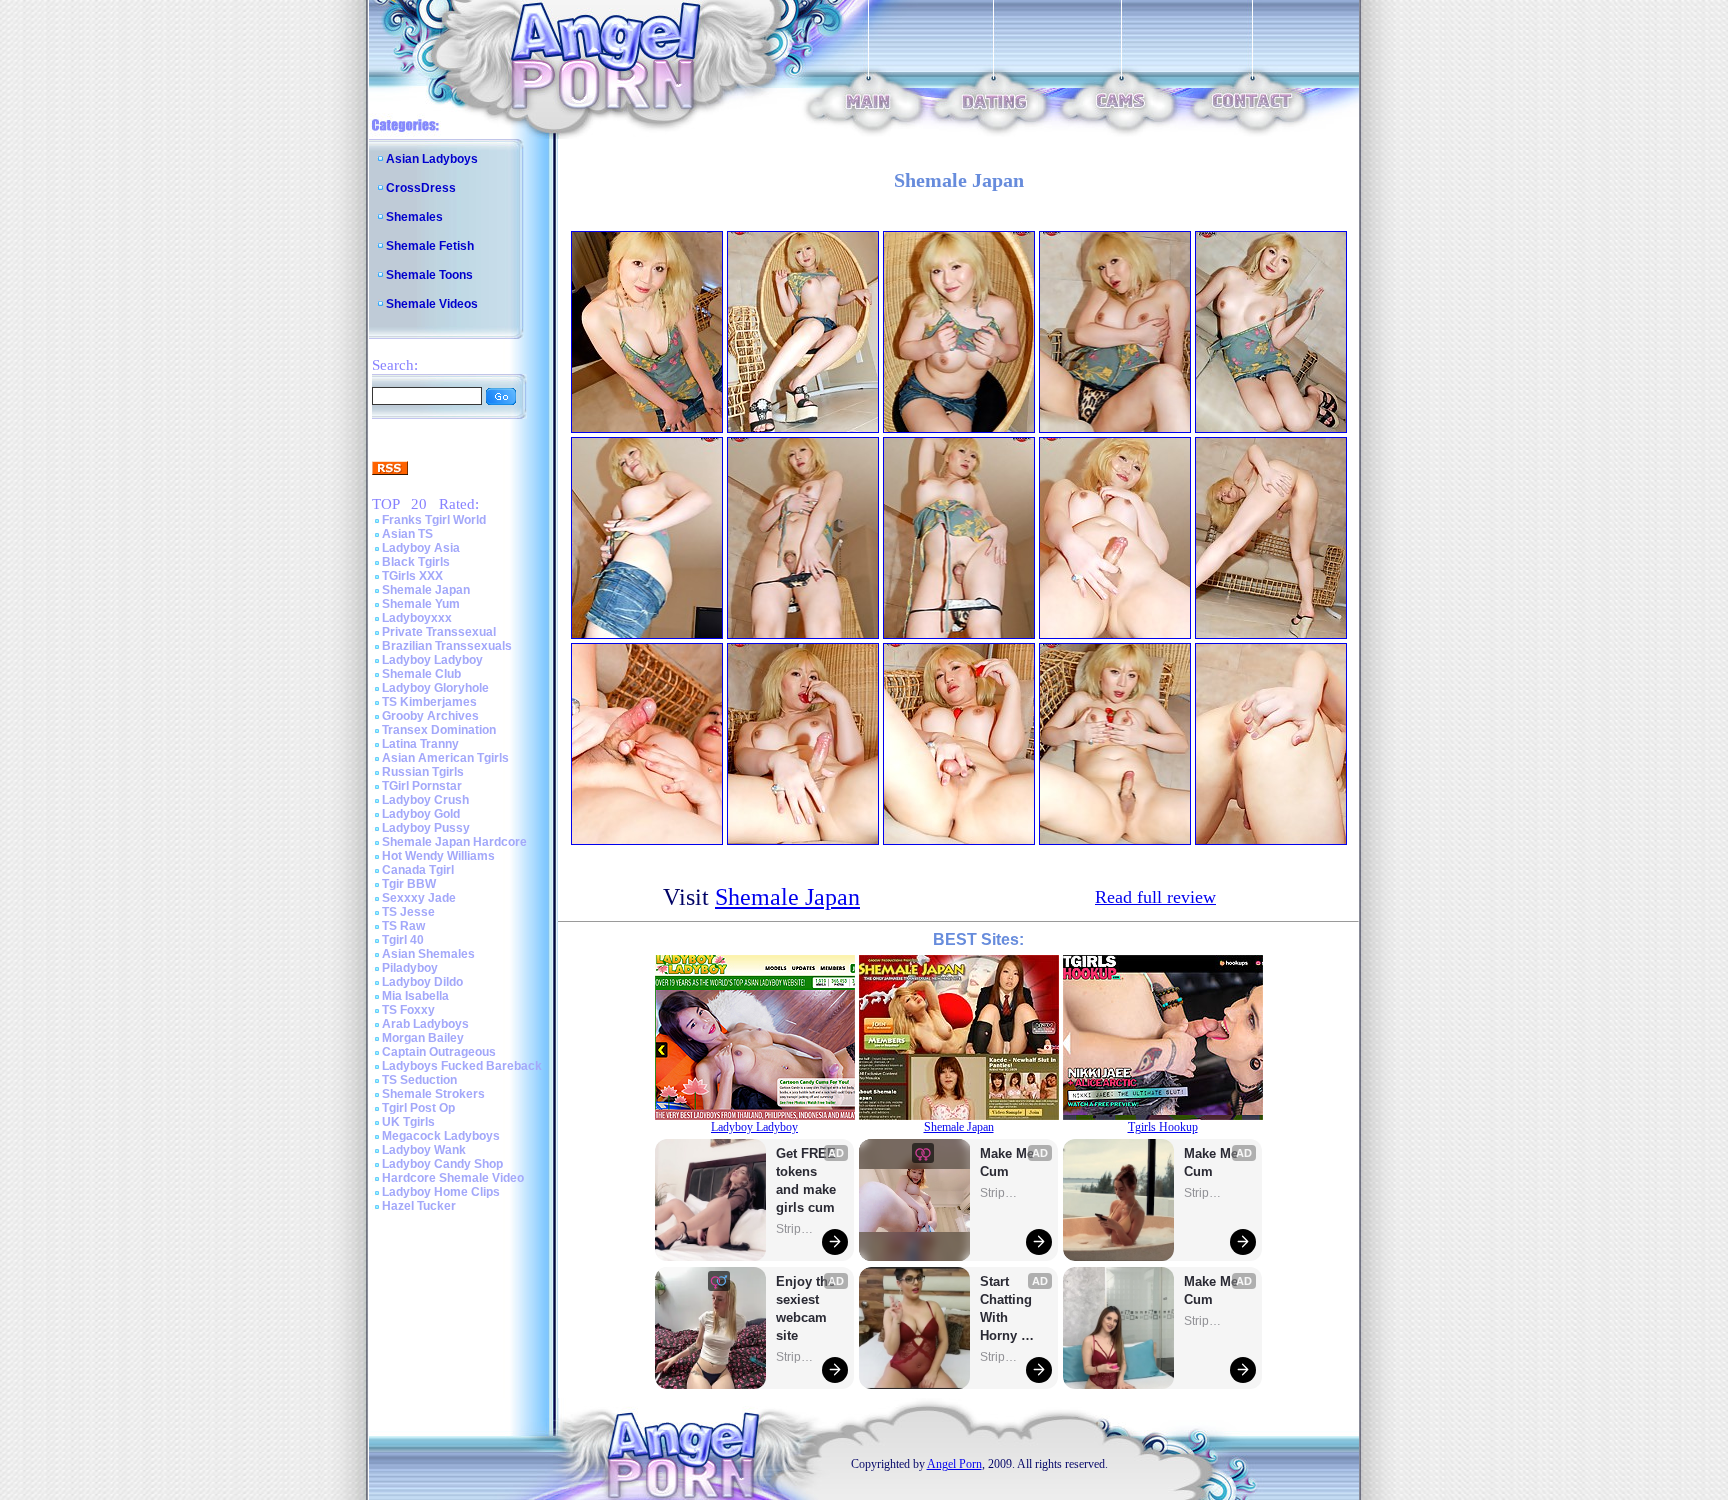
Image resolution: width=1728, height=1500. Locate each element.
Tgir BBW (409, 884)
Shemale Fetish (430, 246)
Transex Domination (439, 730)
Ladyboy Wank (424, 1150)
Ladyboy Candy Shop (442, 1164)
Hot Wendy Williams (438, 856)
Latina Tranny (420, 744)
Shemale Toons (429, 275)
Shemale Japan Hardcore (454, 842)
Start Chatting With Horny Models (1008, 1309)
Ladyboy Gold (421, 814)
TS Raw (403, 926)
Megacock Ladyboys (441, 1136)
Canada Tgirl (418, 870)
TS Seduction (419, 1080)
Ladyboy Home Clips (441, 1192)
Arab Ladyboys (425, 1024)
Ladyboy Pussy (426, 828)
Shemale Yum (421, 604)
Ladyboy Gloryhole (435, 688)
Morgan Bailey (423, 1038)
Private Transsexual (439, 632)
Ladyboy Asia (421, 548)
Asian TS (407, 534)
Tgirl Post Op (418, 1108)
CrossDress (421, 188)
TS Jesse (408, 912)
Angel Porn (954, 1464)
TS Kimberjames (429, 702)
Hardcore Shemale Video (453, 1178)
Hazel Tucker (419, 1206)
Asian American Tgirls (445, 758)
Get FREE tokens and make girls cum (806, 1180)
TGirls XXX (412, 576)
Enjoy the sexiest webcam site (806, 1308)
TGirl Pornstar (422, 786)
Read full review (1155, 897)
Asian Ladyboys (432, 159)
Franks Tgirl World (434, 520)
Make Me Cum (1009, 1162)
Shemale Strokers (433, 1094)
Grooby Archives (430, 716)
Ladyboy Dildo (422, 982)
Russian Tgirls (423, 772)
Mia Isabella (415, 996)
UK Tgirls (408, 1122)
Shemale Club (421, 674)
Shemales (414, 217)
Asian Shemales (428, 954)
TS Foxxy (408, 1010)
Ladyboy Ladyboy (432, 660)
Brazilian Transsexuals (447, 646)
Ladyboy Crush (425, 800)
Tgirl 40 (403, 940)
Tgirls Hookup (1163, 1127)
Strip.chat (796, 1229)
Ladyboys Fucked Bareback (462, 1066)
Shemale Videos (432, 304)
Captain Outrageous (439, 1052)
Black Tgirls (416, 562)
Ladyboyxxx (417, 618)
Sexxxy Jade (419, 898)
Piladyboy (410, 968)
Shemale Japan (426, 590)
